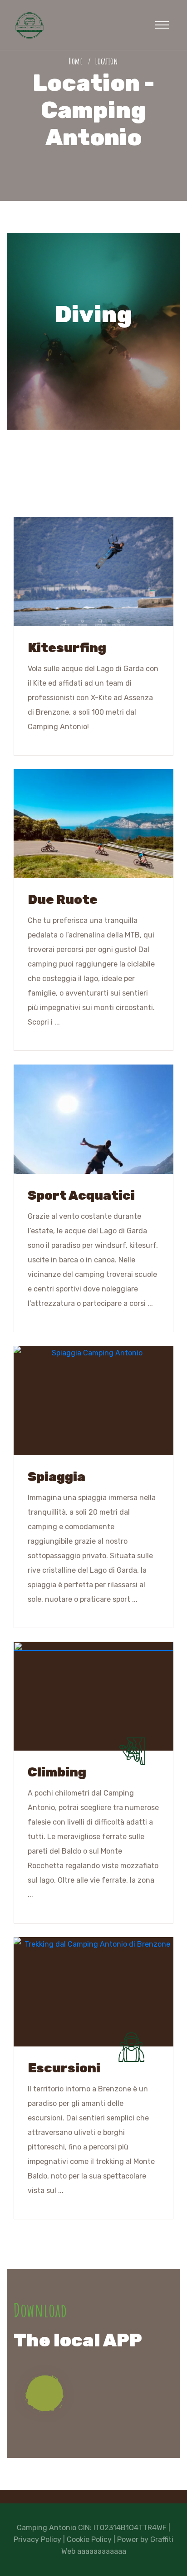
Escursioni (64, 2068)
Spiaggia (57, 1477)
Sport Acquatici (81, 1195)
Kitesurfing (67, 648)
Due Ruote (63, 900)
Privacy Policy (37, 2539)
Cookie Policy (89, 2539)
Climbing (57, 1772)
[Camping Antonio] (30, 24)
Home (78, 61)
